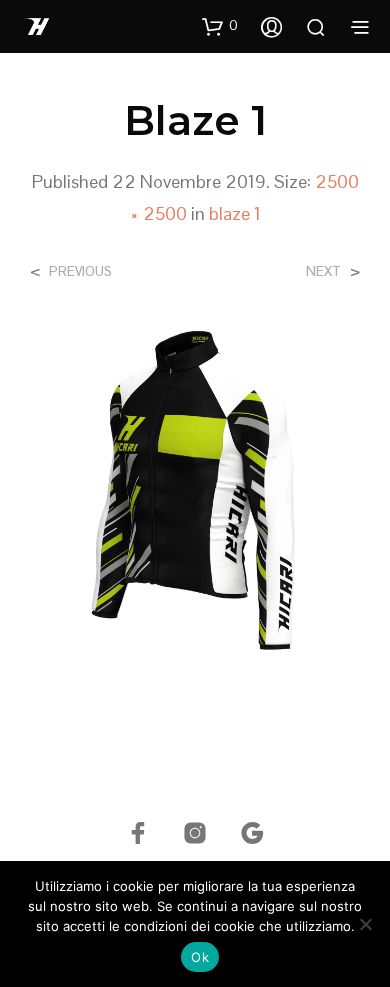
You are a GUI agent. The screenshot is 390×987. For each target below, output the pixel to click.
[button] (220, 26)
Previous (80, 271)
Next (323, 271)
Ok (200, 957)
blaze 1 (235, 213)
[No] (365, 924)
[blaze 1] (195, 489)
